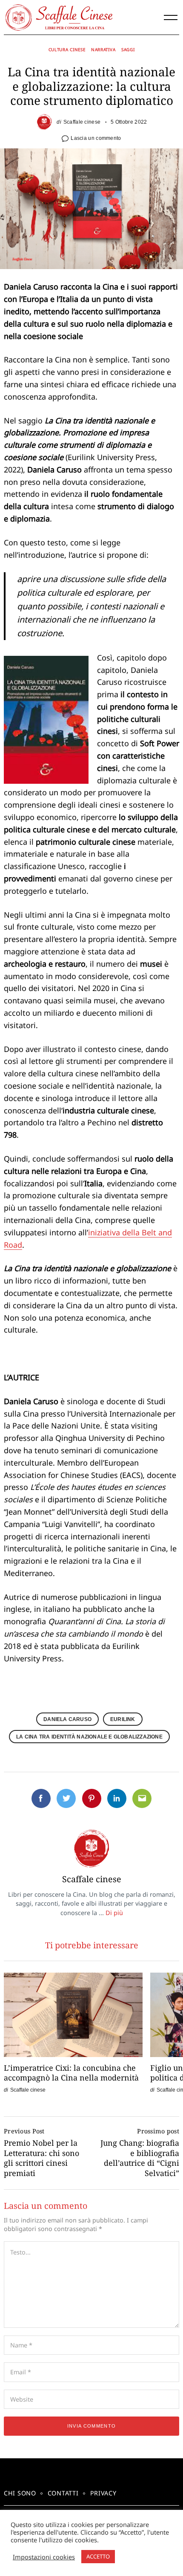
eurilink (123, 1719)
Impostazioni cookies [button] (44, 2557)
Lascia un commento (96, 138)
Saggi (128, 49)
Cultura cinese (67, 49)
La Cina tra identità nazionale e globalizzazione (89, 1737)
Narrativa (103, 49)
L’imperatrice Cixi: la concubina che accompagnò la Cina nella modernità (71, 2073)
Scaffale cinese (82, 122)
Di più (114, 1913)
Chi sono (20, 2493)
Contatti (63, 2493)
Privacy (103, 2493)
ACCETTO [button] (98, 2556)
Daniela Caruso (67, 1719)
